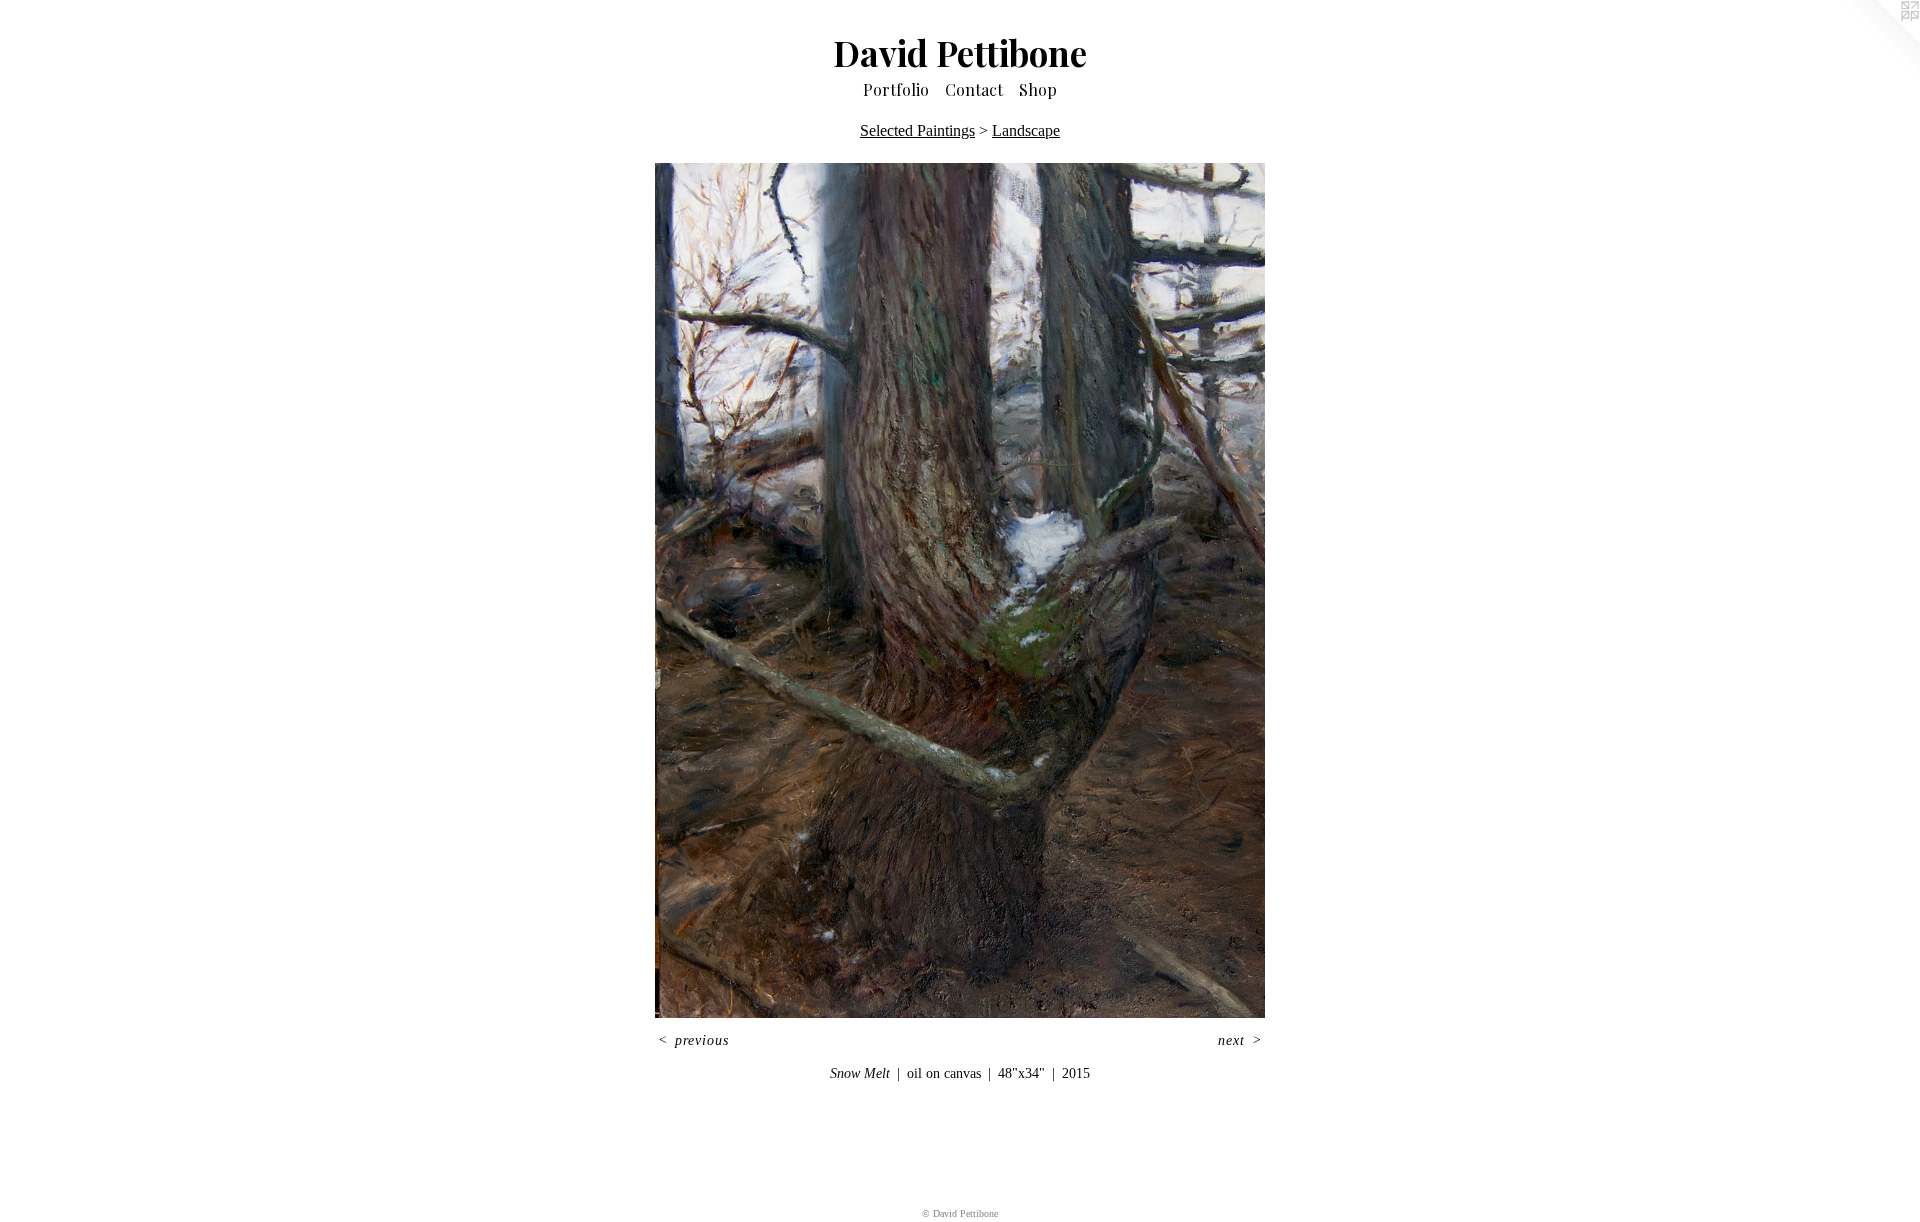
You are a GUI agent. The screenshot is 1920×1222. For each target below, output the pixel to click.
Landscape (1026, 130)
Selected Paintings (917, 130)
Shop (1038, 89)
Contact (974, 89)
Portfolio (896, 89)
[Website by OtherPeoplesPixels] (1880, 40)
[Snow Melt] (960, 590)
